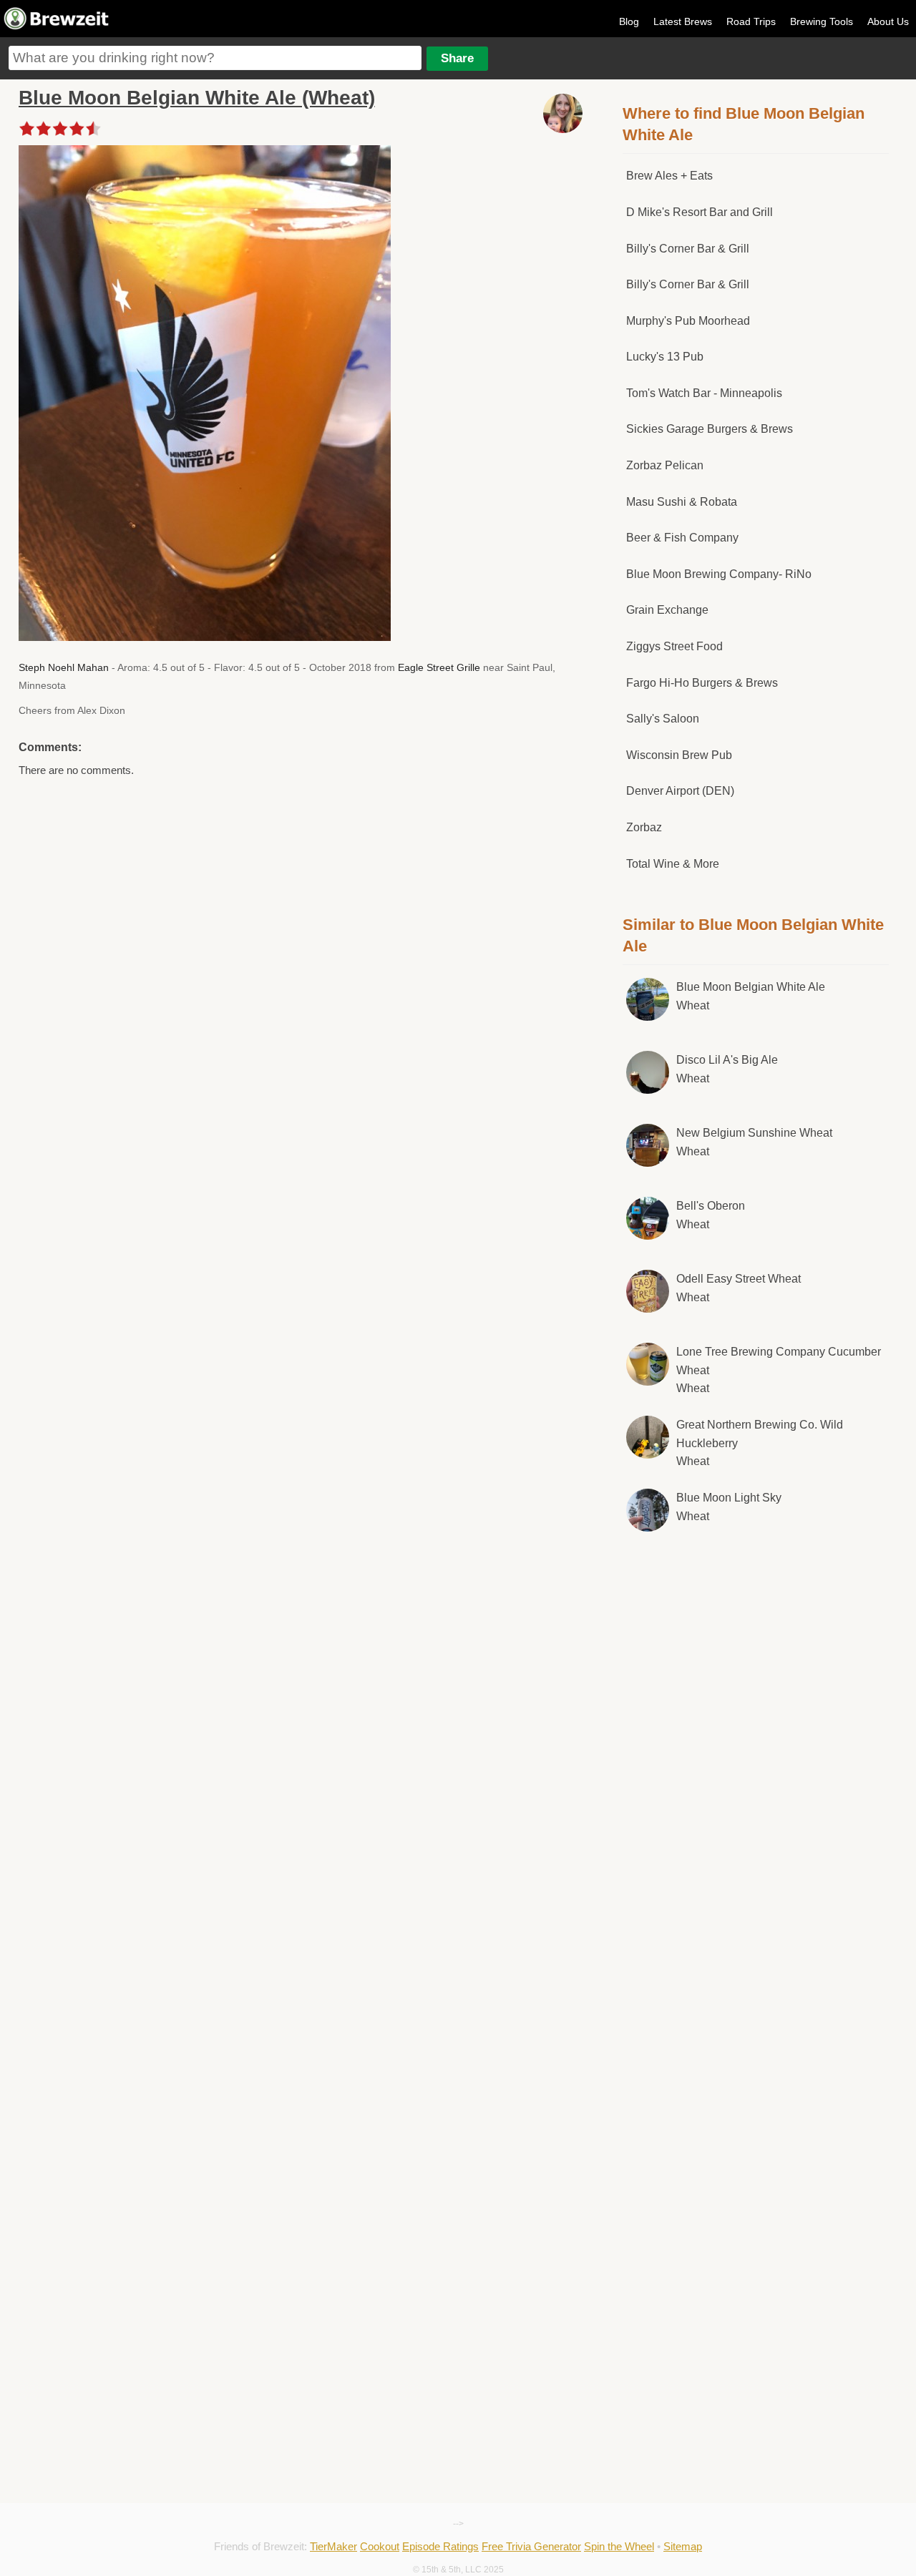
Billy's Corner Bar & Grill (688, 249)
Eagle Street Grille (439, 667)
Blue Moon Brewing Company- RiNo (719, 574)
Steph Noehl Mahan (64, 667)
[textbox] (215, 58)
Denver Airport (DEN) (680, 791)
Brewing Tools (822, 21)
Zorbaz (644, 827)
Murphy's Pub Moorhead (688, 321)
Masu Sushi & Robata (682, 502)
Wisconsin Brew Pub (679, 755)
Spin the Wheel (619, 2546)
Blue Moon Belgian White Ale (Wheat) (197, 98)
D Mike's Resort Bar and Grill (700, 212)
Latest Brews (683, 21)
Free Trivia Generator (531, 2546)
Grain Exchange (667, 610)
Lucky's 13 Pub (665, 357)
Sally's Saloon (663, 719)
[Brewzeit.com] (57, 27)
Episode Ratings (440, 2546)
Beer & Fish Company (682, 538)
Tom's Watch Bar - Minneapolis (704, 393)
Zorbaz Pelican (665, 465)
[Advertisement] (756, 1787)
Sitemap (683, 2546)
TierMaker (333, 2546)
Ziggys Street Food (674, 646)
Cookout (380, 2546)
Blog (629, 21)
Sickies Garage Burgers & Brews (710, 429)
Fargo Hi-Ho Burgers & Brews (702, 683)
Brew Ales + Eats (669, 176)
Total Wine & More (673, 864)
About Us (888, 21)
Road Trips (751, 21)
